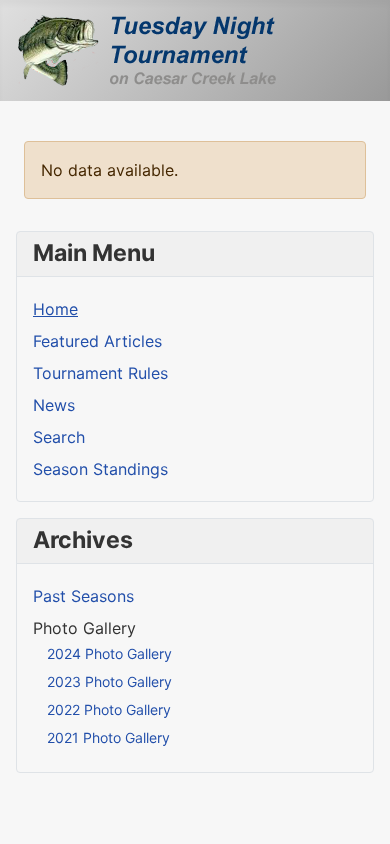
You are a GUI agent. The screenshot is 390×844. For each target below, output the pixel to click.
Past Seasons (83, 596)
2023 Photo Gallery (109, 681)
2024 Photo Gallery (109, 653)
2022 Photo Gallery (109, 709)
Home (55, 309)
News (54, 405)
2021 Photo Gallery (108, 737)
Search (59, 437)
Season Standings (100, 469)
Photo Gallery (84, 628)
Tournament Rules (100, 373)
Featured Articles (97, 341)
